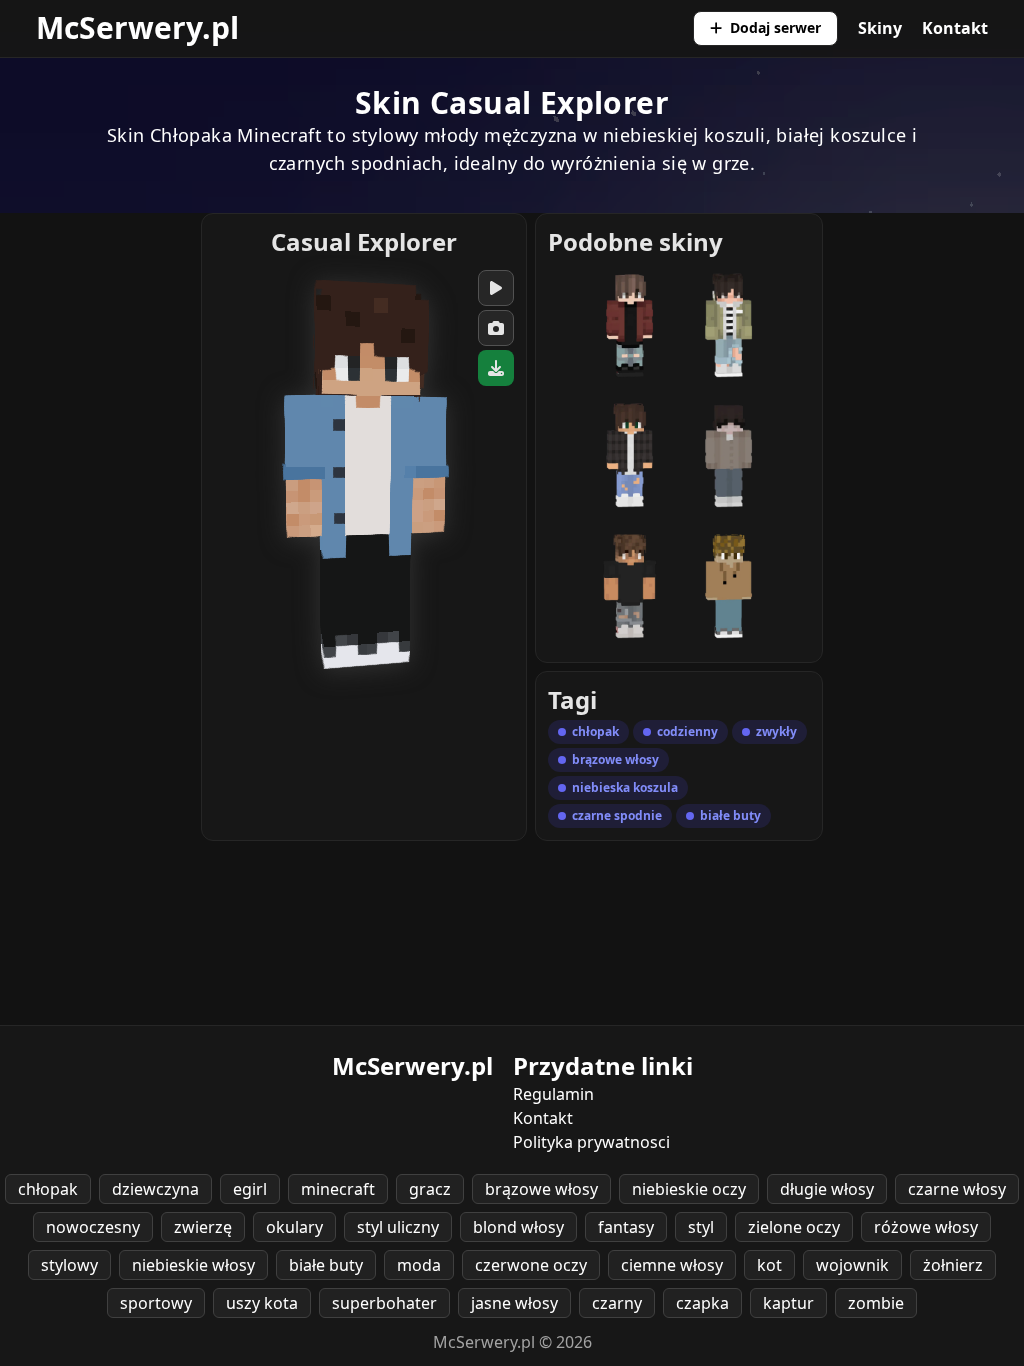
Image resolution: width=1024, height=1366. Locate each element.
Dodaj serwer (775, 27)
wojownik (852, 1265)
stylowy (69, 1265)
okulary (294, 1227)
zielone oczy (794, 1227)
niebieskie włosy (193, 1265)
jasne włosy (514, 1303)
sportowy (156, 1303)
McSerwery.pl (137, 27)
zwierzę (203, 1227)
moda (419, 1265)
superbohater (384, 1303)
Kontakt (955, 28)
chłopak (48, 1189)
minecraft (338, 1189)
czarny (617, 1303)
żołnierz (953, 1265)
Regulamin (553, 1094)
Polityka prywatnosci (591, 1142)
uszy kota (262, 1303)
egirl (250, 1189)
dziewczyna (155, 1189)
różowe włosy (926, 1227)
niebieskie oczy (689, 1189)
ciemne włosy (672, 1265)
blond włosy (518, 1227)
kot (769, 1265)
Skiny (880, 28)
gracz (430, 1189)
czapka (702, 1303)
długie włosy (827, 1189)
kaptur (788, 1303)
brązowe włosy (541, 1189)
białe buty (326, 1265)
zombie (876, 1303)
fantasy (626, 1227)
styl (701, 1227)
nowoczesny (93, 1227)
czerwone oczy (531, 1265)
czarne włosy (957, 1189)
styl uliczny (398, 1227)
